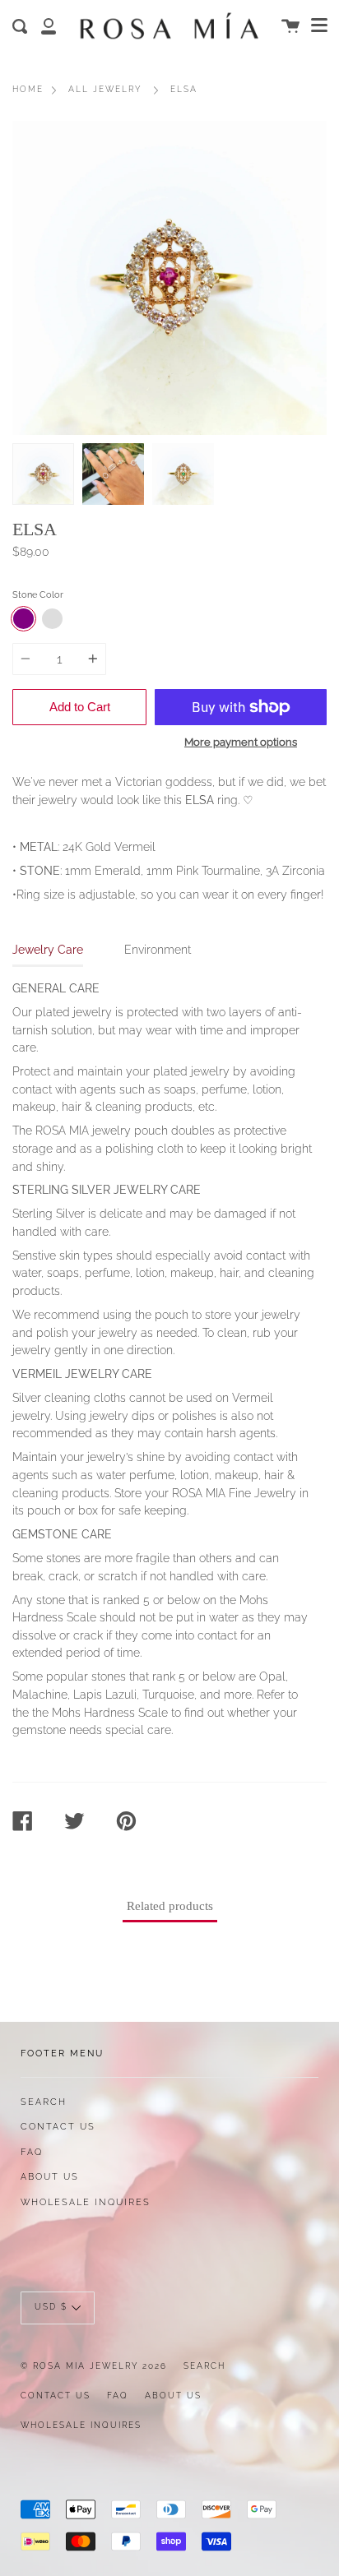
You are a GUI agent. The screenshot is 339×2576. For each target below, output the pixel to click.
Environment (158, 949)
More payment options (241, 742)
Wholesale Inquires (86, 2202)
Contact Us (58, 2126)
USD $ (51, 2308)
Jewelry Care (48, 949)
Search (44, 2102)
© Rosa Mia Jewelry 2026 (94, 2366)
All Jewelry (105, 89)
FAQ (32, 2152)
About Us (50, 2176)
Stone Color (38, 594)
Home (28, 89)
